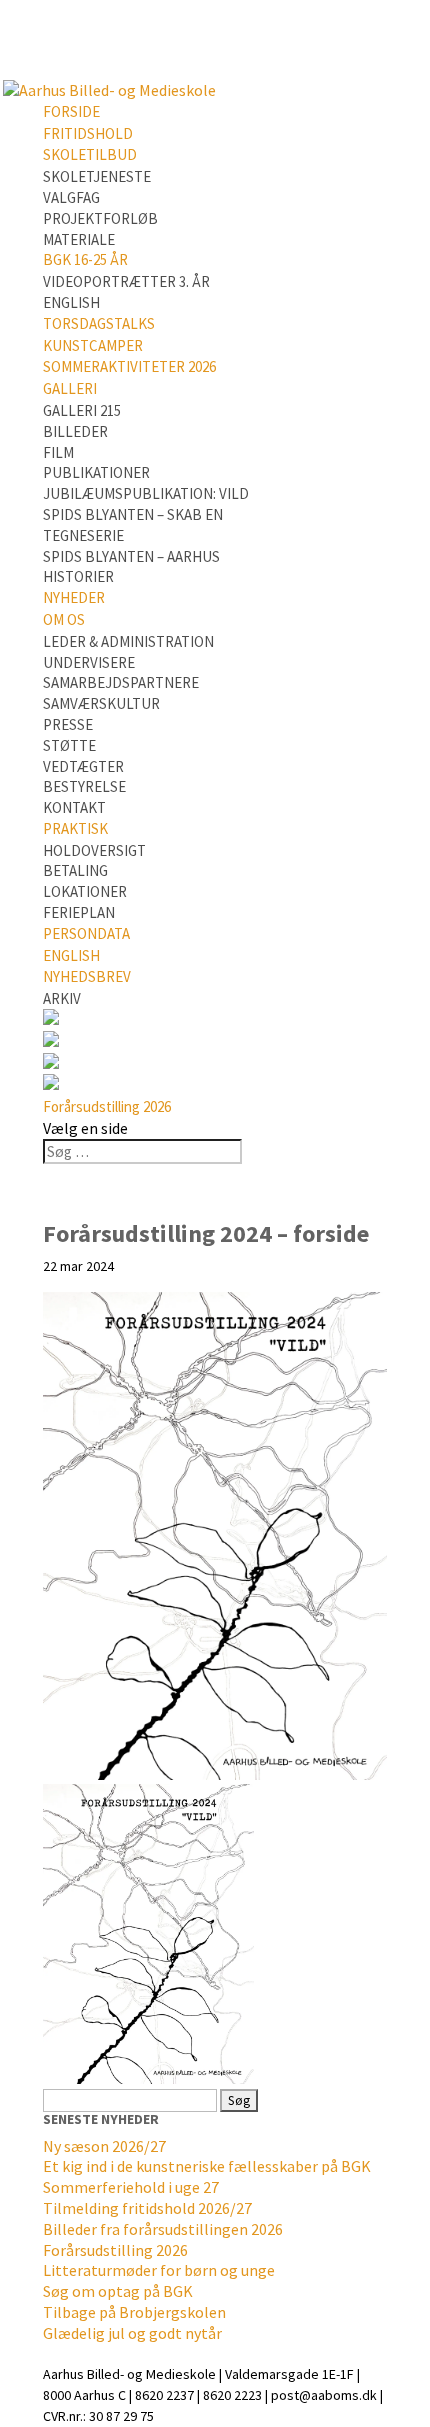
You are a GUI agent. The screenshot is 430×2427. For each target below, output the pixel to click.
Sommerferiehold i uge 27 (131, 2187)
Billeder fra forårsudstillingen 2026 (163, 2229)
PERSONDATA (86, 933)
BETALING (75, 870)
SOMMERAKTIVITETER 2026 (129, 366)
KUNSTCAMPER (93, 345)
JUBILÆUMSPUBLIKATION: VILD (146, 493)
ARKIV (62, 998)
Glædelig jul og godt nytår (132, 2333)
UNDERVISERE (89, 662)
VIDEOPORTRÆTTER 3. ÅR (126, 281)
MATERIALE (79, 239)
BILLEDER (75, 431)
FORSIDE (71, 111)
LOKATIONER (85, 891)
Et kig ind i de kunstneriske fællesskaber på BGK (207, 2166)
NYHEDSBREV (87, 976)
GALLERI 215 (82, 410)
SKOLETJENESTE (97, 176)
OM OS (64, 619)
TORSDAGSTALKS (99, 323)
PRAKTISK (75, 828)
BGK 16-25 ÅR (85, 259)
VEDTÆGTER (83, 766)
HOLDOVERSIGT (94, 850)
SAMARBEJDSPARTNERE (121, 682)
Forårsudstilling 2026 (107, 1106)
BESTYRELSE (84, 786)
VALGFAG (71, 197)
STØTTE (69, 745)
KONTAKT (74, 807)
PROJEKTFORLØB (100, 218)
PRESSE (68, 724)
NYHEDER (74, 597)
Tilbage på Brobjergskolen (134, 2312)
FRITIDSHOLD (88, 133)
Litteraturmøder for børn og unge (159, 2270)
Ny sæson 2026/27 (104, 2146)
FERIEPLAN (79, 912)
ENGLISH (71, 302)
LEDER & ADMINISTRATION (128, 641)
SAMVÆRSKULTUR (101, 703)
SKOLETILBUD (90, 154)
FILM (58, 452)
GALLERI (70, 388)
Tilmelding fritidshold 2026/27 (147, 2208)
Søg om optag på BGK (118, 2291)
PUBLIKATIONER (96, 472)
